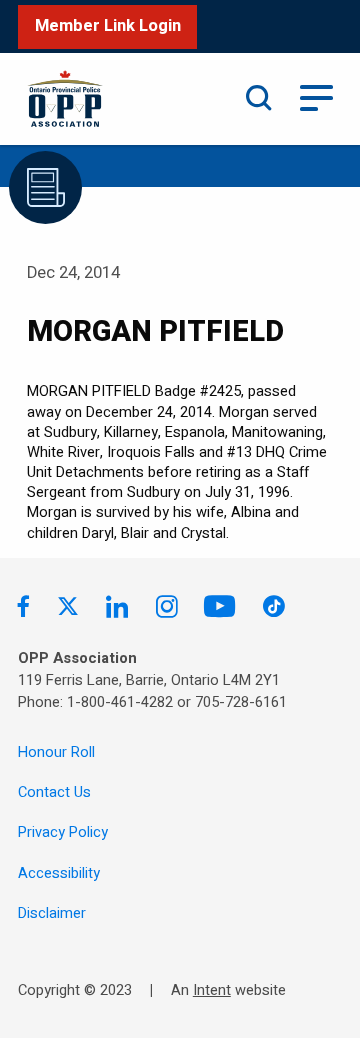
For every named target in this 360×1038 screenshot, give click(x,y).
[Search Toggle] (259, 98)
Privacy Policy (63, 832)
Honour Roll (56, 752)
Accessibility (59, 873)
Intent (212, 990)
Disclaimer (52, 913)
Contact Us (54, 792)
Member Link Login (108, 26)
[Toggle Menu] (316, 96)
